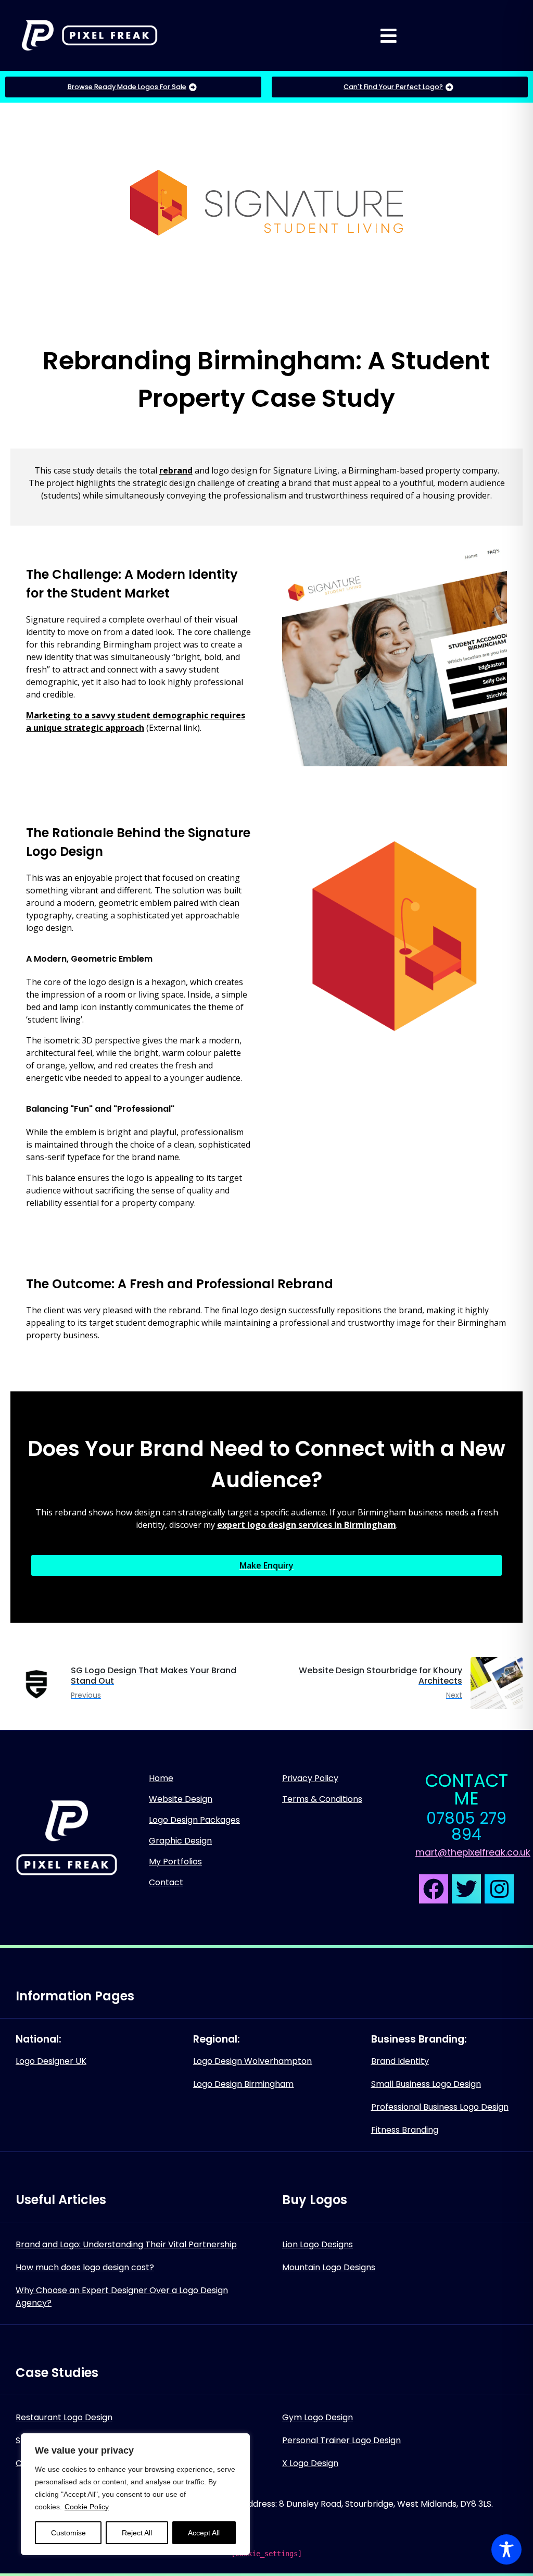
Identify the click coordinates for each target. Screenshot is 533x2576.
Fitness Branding (405, 2130)
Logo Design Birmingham (243, 2084)
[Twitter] (466, 1889)
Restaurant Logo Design (64, 2417)
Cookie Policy (87, 2507)
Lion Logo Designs (318, 2244)
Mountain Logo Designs (329, 2267)
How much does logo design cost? (85, 2267)
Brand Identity (400, 2061)
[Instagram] (499, 1889)
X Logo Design (310, 2463)
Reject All (137, 2533)
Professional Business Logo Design (440, 2107)
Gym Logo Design (318, 2417)
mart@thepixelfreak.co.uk (473, 1852)
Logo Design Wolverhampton (252, 2061)
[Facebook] (434, 1889)
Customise (68, 2533)
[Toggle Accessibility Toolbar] (506, 2549)
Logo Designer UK (51, 2061)
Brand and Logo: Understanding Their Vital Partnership (126, 2244)
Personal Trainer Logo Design (341, 2440)
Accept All (204, 2533)
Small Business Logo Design (426, 2084)
